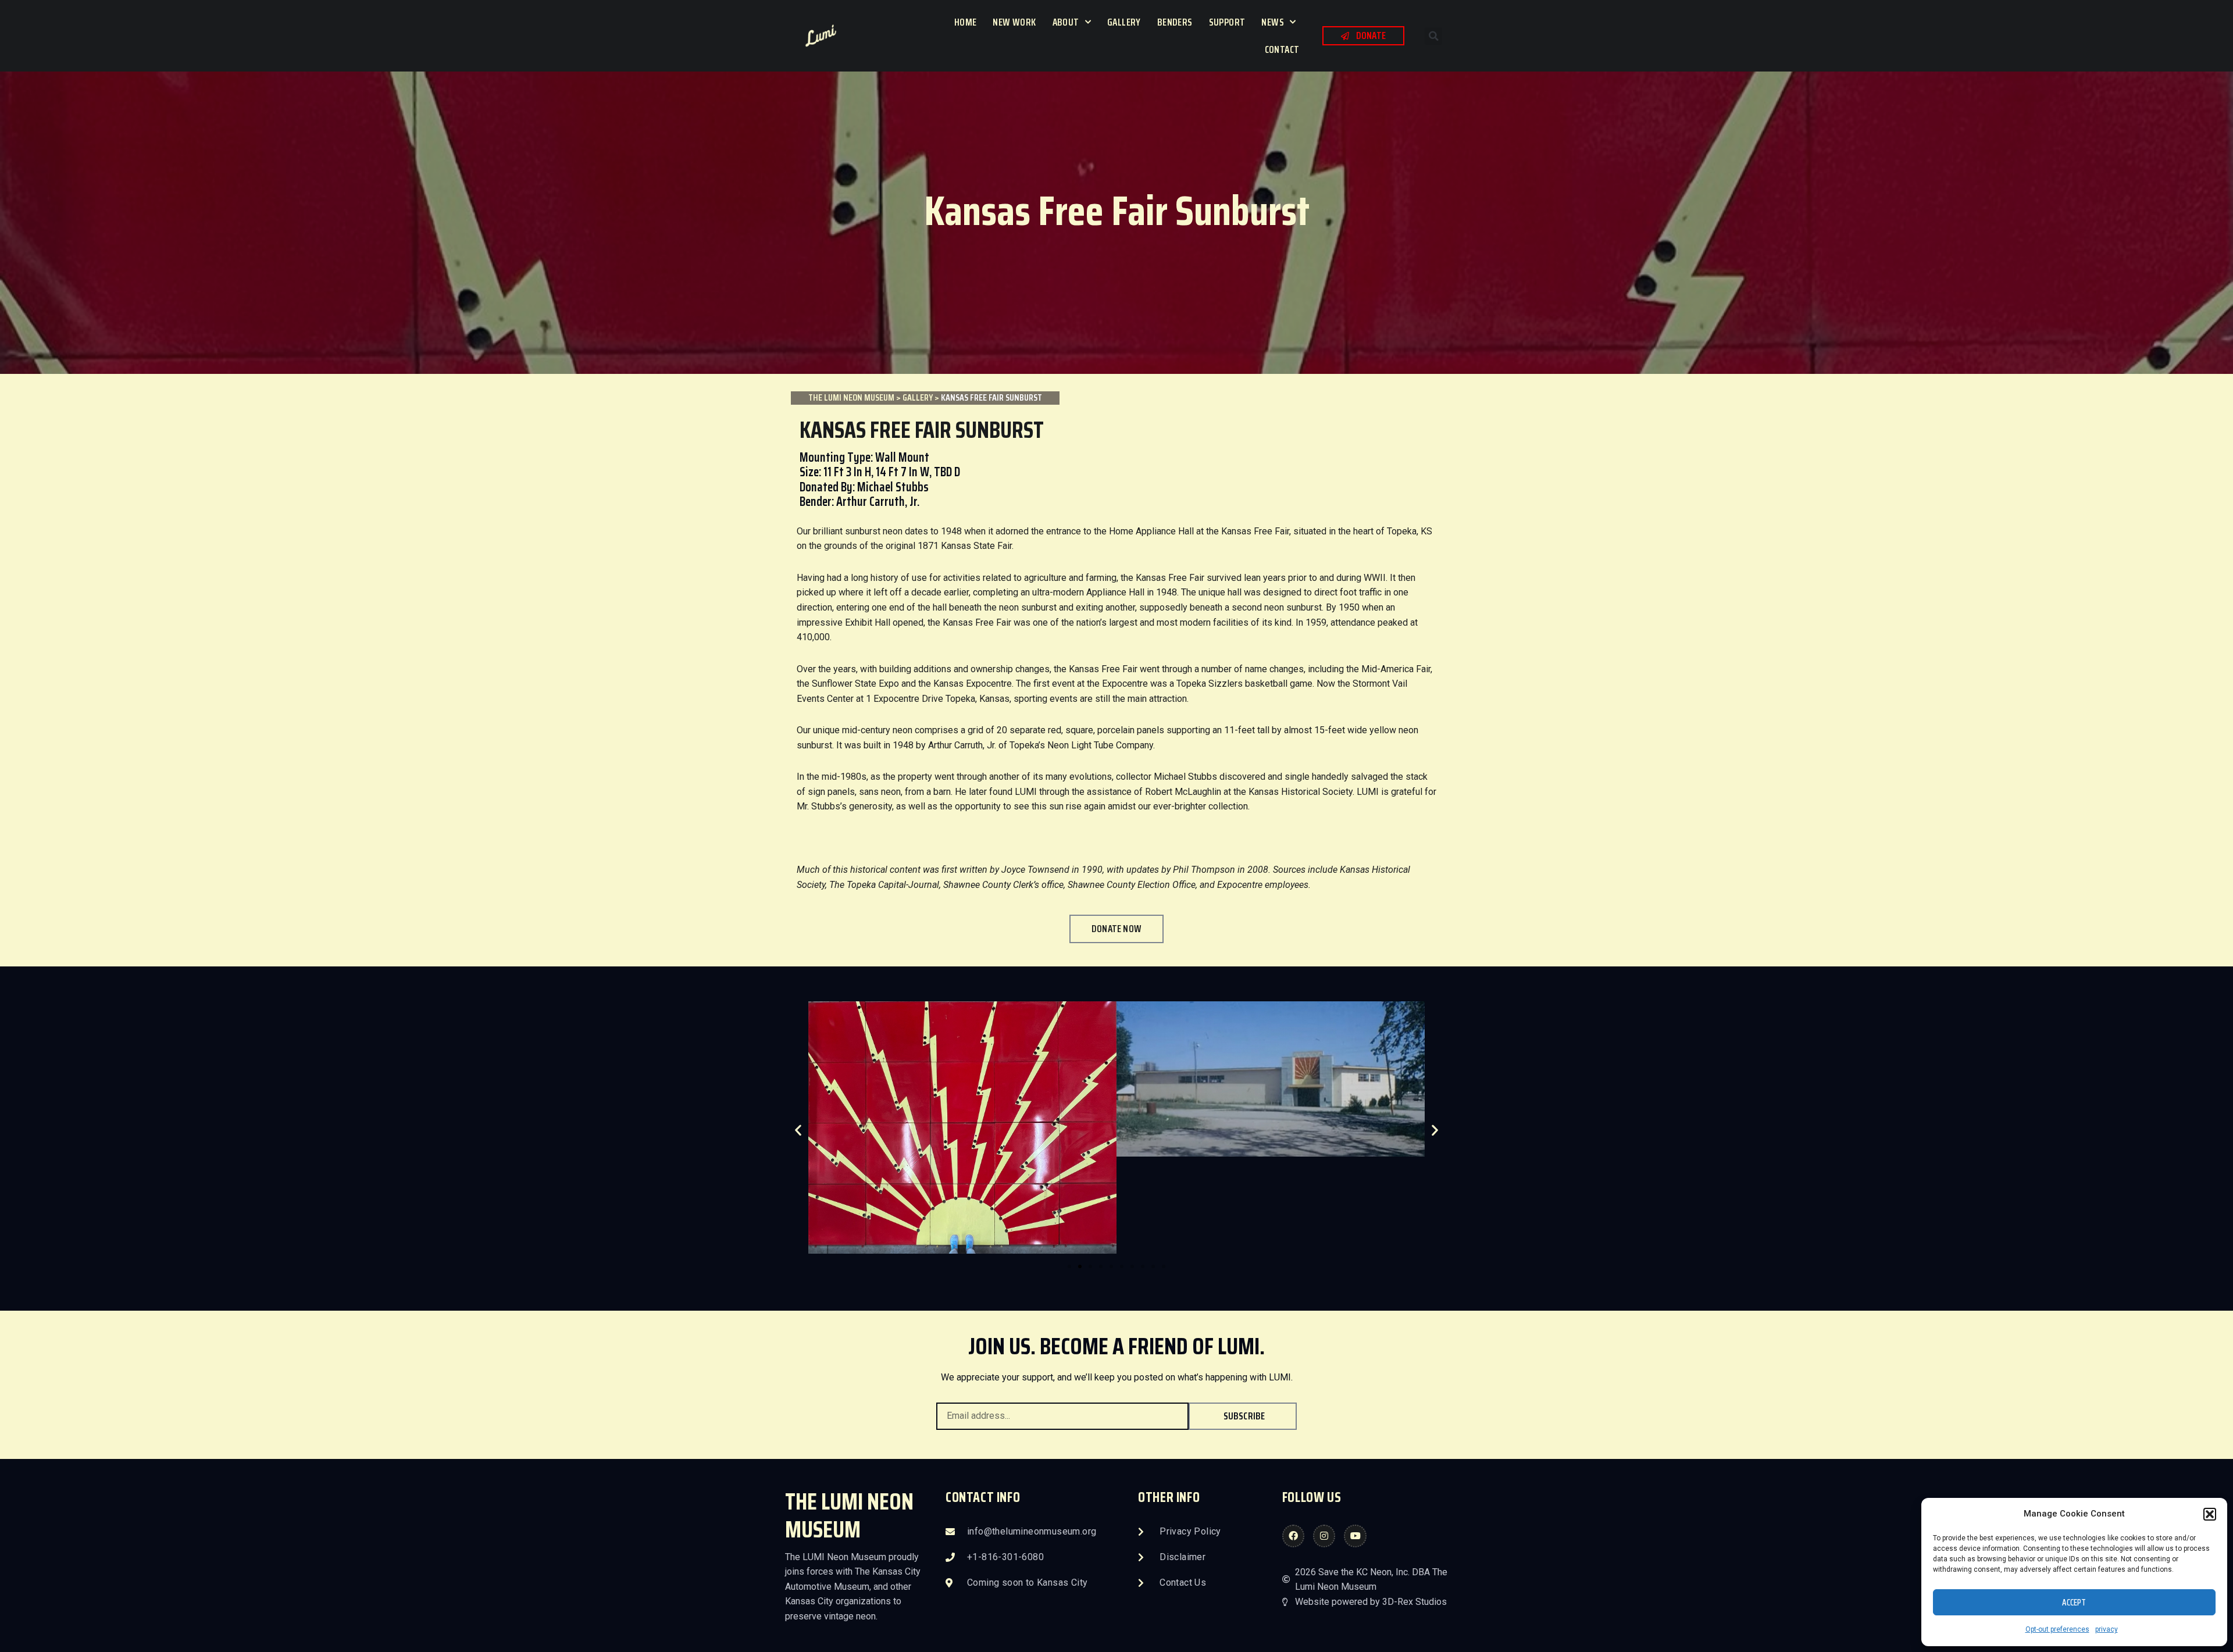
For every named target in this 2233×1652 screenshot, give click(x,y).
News (1273, 22)
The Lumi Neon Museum (851, 397)
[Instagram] (1324, 1536)
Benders (1175, 22)
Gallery (1124, 22)
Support (1227, 22)
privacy (2107, 1629)
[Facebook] (1293, 1536)
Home (966, 22)
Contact (1282, 49)
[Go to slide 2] (1080, 1266)
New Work (1014, 22)
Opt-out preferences (2057, 1629)
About (1066, 22)
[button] (2210, 1514)
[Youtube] (1355, 1536)
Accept (2074, 1603)
